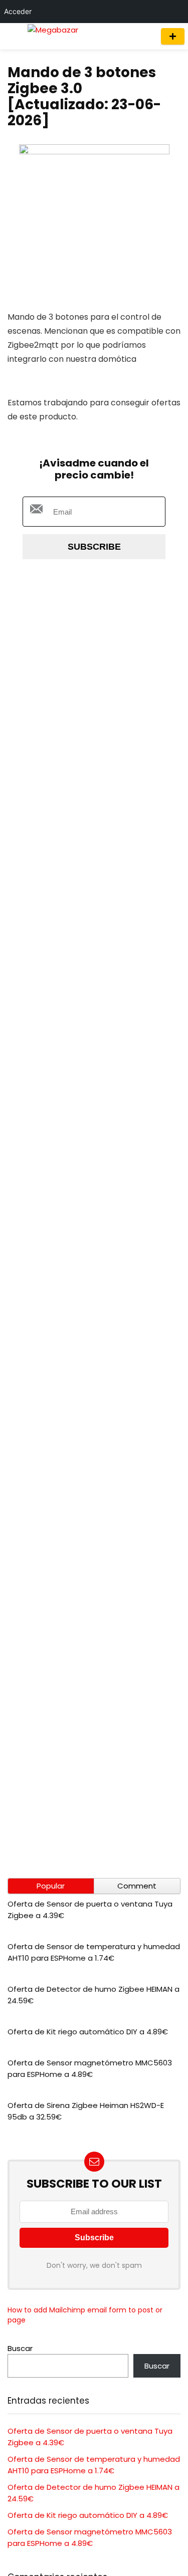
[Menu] (12, 36)
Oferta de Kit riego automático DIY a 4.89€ (88, 2032)
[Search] (144, 36)
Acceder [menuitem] (18, 11)
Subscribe (94, 547)
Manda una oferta (173, 36)
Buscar (20, 2348)
